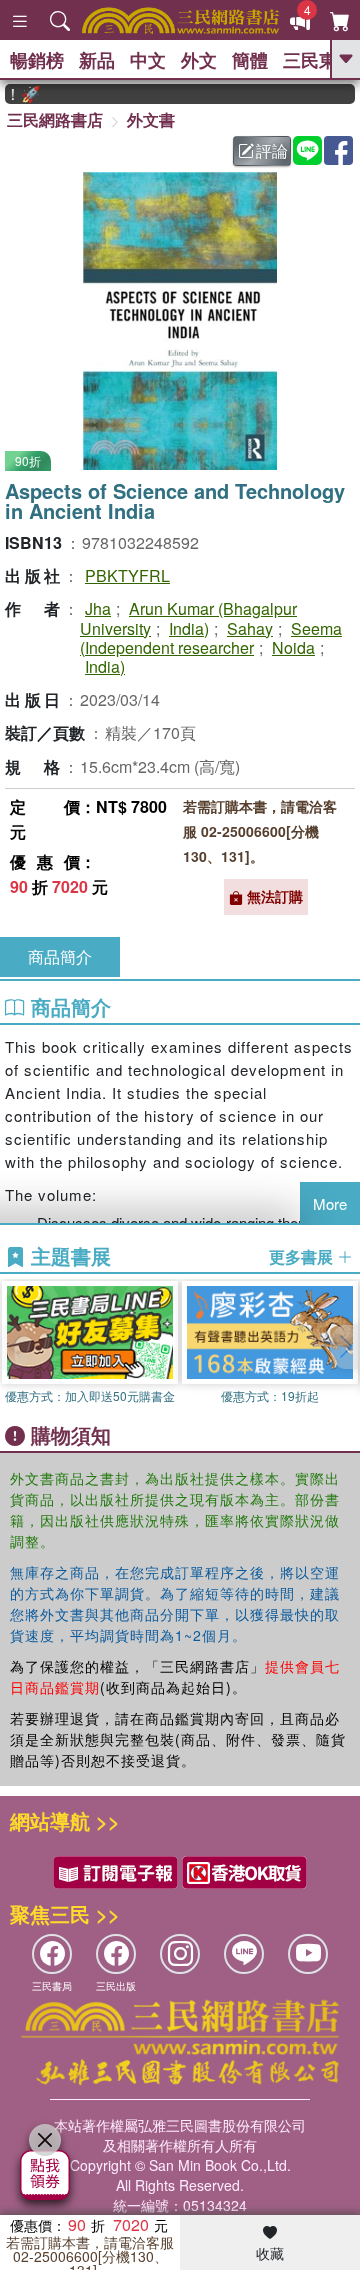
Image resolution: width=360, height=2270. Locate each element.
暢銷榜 (37, 60)
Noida (293, 647)
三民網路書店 (55, 119)
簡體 (250, 60)
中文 (148, 60)
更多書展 (303, 1257)
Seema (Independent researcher (211, 638)
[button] (345, 1347)
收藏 (270, 2253)
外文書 (151, 119)
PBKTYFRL (127, 575)
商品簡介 (60, 956)
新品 (97, 60)
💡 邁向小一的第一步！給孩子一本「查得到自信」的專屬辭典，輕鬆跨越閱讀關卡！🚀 (13, 94)
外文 (199, 60)
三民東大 (319, 60)
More (330, 1203)
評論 (272, 150)
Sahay (250, 628)
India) (189, 628)
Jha (98, 608)
